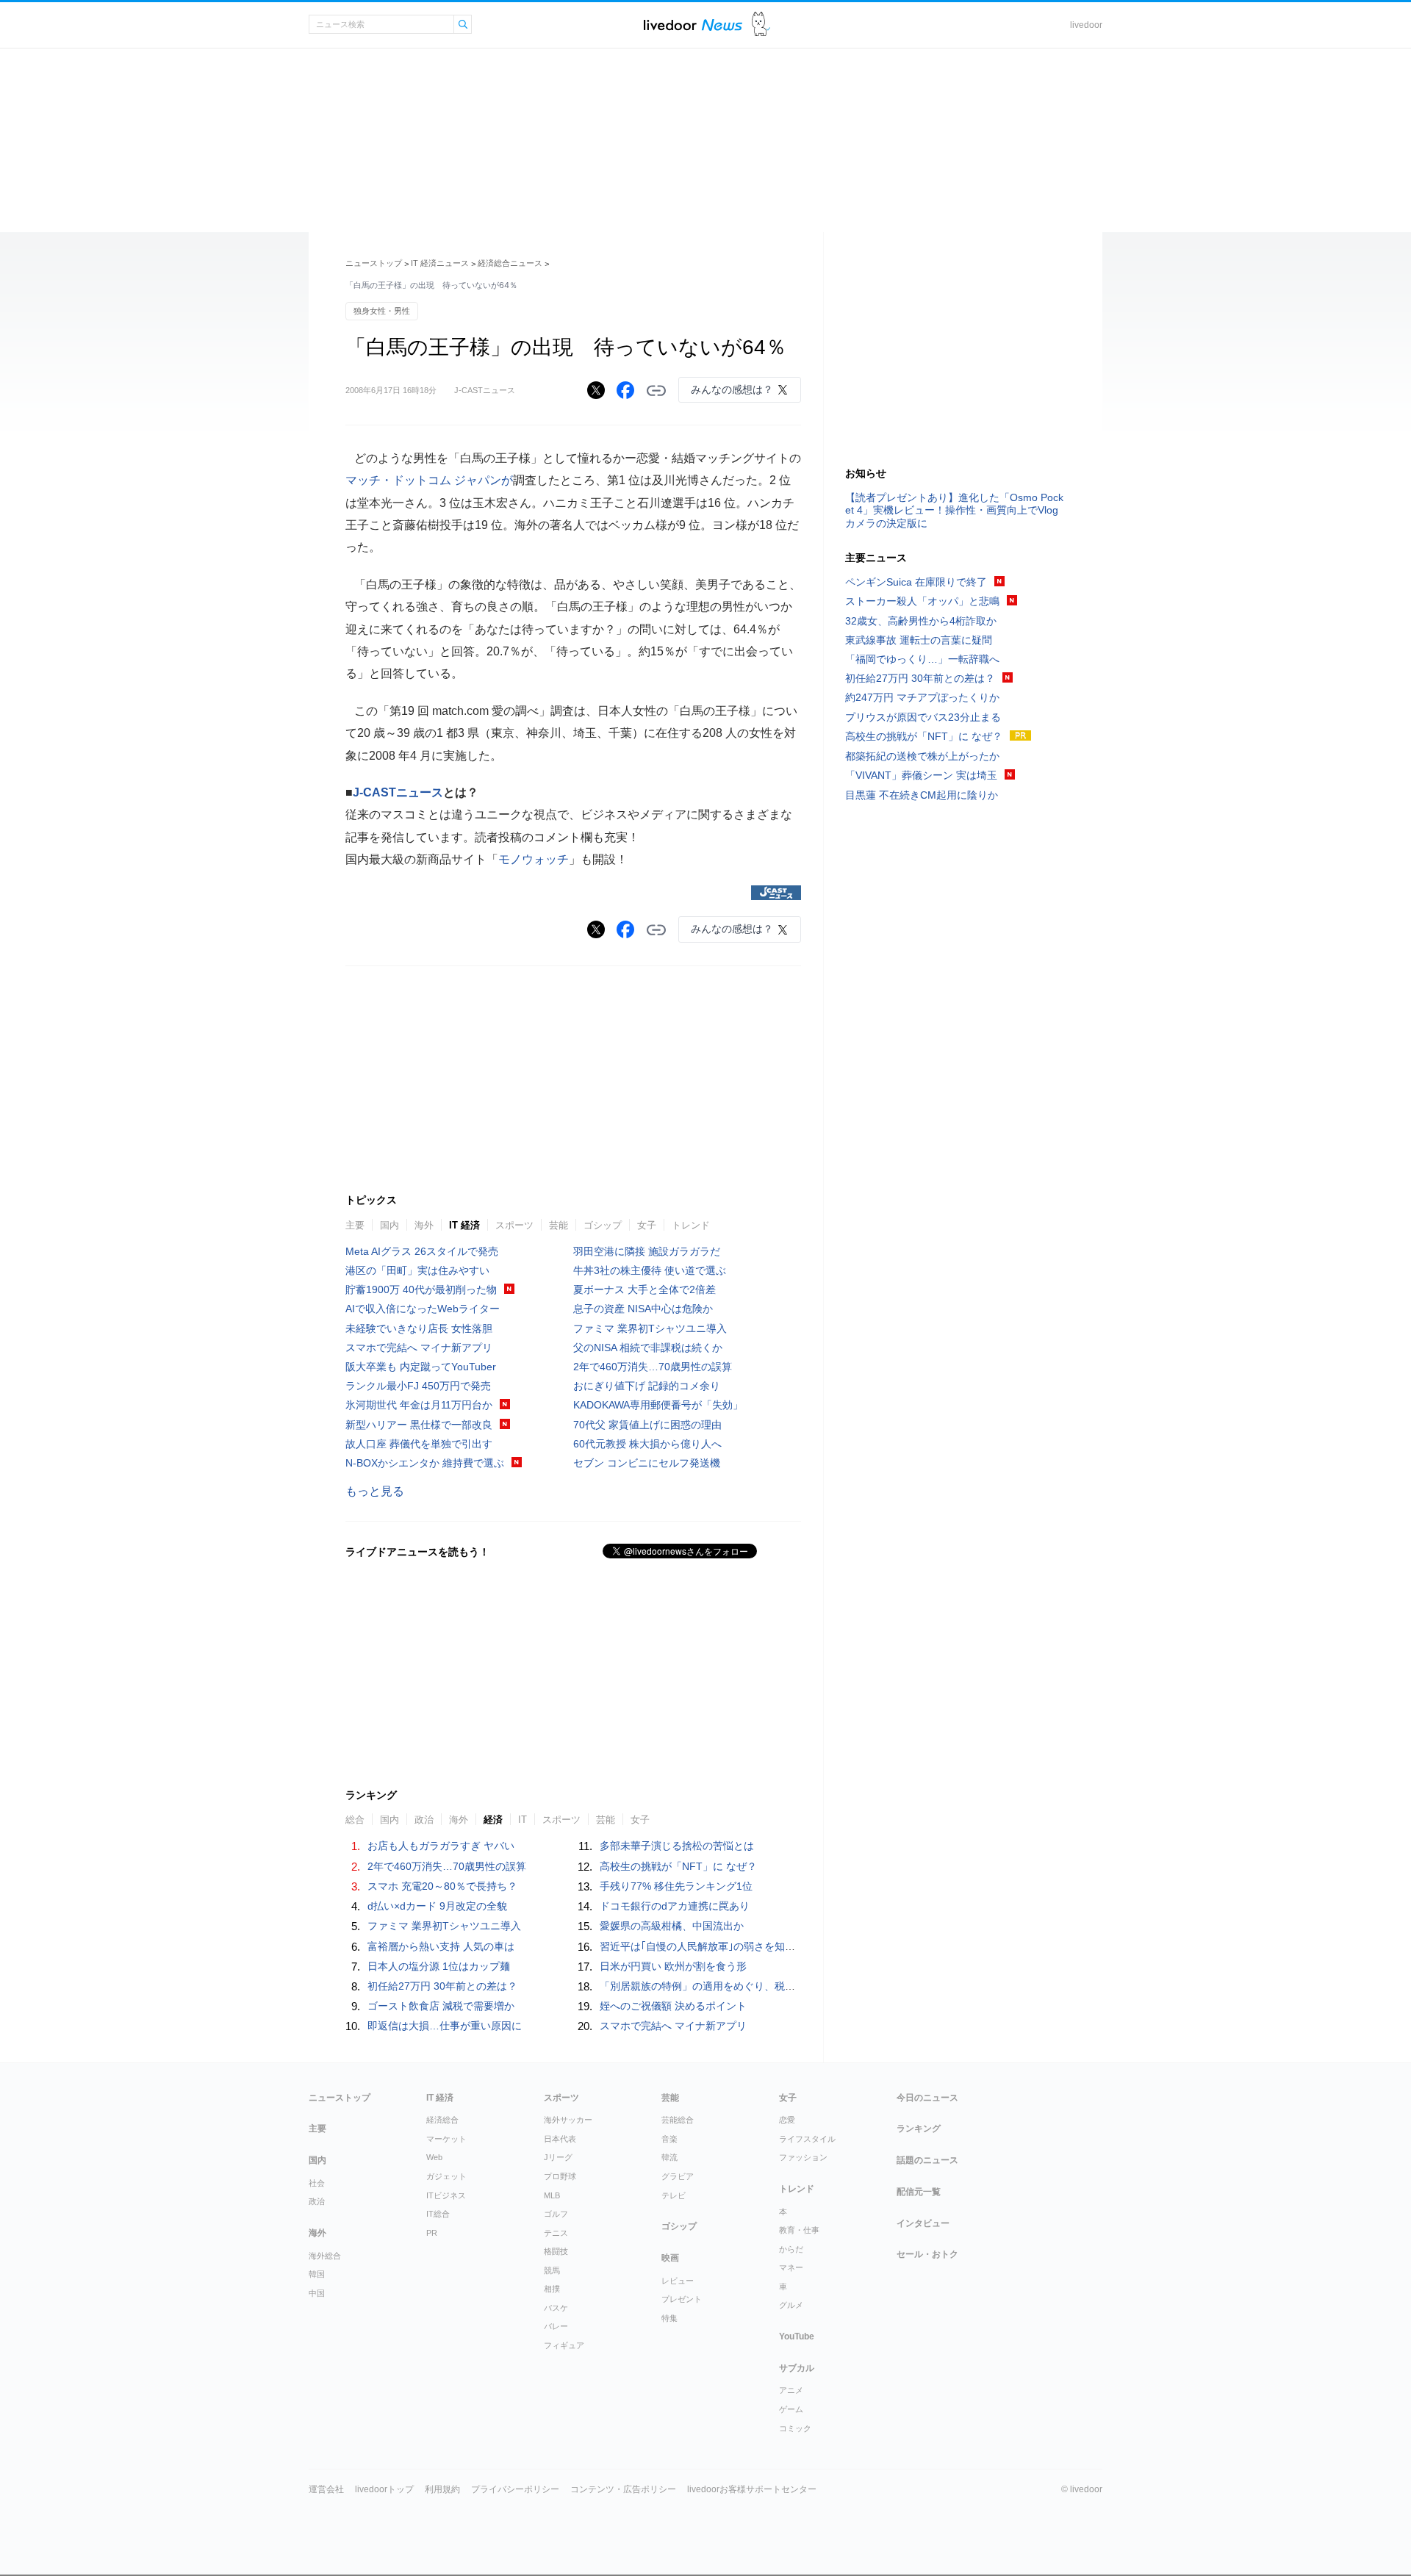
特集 (669, 2318)
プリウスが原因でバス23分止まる (923, 717)
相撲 (552, 2289)
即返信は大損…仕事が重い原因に (445, 2026)
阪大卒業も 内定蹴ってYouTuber (421, 1367)
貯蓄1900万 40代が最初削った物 (421, 1289)
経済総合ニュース (510, 263)
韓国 (317, 2274)
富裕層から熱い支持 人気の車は (441, 1946)
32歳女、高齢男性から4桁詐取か (921, 621)
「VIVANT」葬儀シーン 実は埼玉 (921, 775)
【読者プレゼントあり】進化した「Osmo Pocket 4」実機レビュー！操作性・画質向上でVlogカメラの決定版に (954, 510)
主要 (355, 1225)
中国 (317, 2293)
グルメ (791, 2305)
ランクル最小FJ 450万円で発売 (418, 1386)
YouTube (797, 2336)
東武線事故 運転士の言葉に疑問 (919, 640)
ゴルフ (556, 2214)
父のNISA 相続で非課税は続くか (648, 1348)
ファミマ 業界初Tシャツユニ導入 (650, 1328)
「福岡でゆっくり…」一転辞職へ (922, 659)
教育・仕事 (799, 2230)
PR (432, 2233)
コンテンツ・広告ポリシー (623, 2489)
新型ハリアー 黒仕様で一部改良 (419, 1425)
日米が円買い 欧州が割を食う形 (673, 1966)
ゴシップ (603, 1225)
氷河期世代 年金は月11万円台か (419, 1405)
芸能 (559, 1225)
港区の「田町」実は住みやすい (417, 1270)
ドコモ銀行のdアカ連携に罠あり (675, 1906)
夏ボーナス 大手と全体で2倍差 (645, 1289)
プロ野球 (560, 2176)
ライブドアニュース (693, 25)
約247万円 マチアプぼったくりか (922, 697)
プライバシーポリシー (515, 2489)
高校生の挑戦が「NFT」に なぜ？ (678, 1866)
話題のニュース (927, 2160)
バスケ (556, 2308)
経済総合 (442, 2120)
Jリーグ (558, 2157)
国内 (389, 1225)
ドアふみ (761, 25)
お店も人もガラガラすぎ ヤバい (441, 1846)
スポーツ (514, 1225)
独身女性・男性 (382, 311)
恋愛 (787, 2120)
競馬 (552, 2270)
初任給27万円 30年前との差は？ (442, 1986)
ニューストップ (374, 263)
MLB (552, 2195)
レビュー (678, 2281)
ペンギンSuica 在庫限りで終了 (916, 582)
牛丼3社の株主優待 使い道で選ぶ (650, 1270)
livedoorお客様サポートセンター (752, 2489)
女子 (647, 1225)
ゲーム (791, 2409)
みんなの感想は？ (732, 389)
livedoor (1086, 25)
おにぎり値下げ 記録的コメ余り (647, 1386)
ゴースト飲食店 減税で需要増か (441, 2006)
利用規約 (442, 2489)
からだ (791, 2249)
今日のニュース (927, 2098)
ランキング (919, 2129)
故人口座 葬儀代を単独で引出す (419, 1444)
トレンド (691, 1225)
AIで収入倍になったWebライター (423, 1309)
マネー (791, 2267)
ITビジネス (446, 2195)
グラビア (678, 2176)
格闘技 (556, 2251)
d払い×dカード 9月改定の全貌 (437, 1906)
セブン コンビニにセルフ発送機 (647, 1463)
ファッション (803, 2157)
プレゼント (682, 2299)
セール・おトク (927, 2254)
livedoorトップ (384, 2489)
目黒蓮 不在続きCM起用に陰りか (922, 795)
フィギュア (564, 2345)
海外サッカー (568, 2120)
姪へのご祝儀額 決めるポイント (673, 2006)
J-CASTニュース (398, 792)
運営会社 (326, 2489)
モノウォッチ (534, 859)
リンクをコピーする (656, 391)
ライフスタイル (807, 2139)
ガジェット (446, 2176)
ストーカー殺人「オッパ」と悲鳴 (922, 601)
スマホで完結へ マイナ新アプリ (419, 1348)
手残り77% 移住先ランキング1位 (676, 1886)
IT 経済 (464, 1225)
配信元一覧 (919, 2192)
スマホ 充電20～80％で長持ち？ (442, 1886)
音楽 (669, 2139)
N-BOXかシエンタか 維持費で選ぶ (425, 1463)
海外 (424, 1225)
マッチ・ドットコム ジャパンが (429, 480)
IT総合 (438, 2214)
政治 (317, 2201)
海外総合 (325, 2256)
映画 (670, 2258)
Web (434, 2157)
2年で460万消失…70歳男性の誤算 (653, 1367)
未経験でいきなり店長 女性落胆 (419, 1328)
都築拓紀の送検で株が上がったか (922, 756)
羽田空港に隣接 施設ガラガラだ (647, 1251)
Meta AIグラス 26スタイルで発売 (422, 1251)
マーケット (446, 2139)
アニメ (791, 2390)
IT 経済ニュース (440, 263)
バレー (556, 2326)
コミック (795, 2428)
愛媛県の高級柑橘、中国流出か (672, 1926)
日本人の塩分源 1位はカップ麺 (439, 1966)
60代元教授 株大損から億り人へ (647, 1444)
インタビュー (923, 2223)
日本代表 (560, 2139)
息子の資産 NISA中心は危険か (643, 1309)
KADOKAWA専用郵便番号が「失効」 (658, 1405)
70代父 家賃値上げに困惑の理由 (647, 1425)
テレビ (674, 2195)
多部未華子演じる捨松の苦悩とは (677, 1846)
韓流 (669, 2157)
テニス (556, 2233)
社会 (317, 2183)
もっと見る (375, 1491)
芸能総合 (678, 2120)
